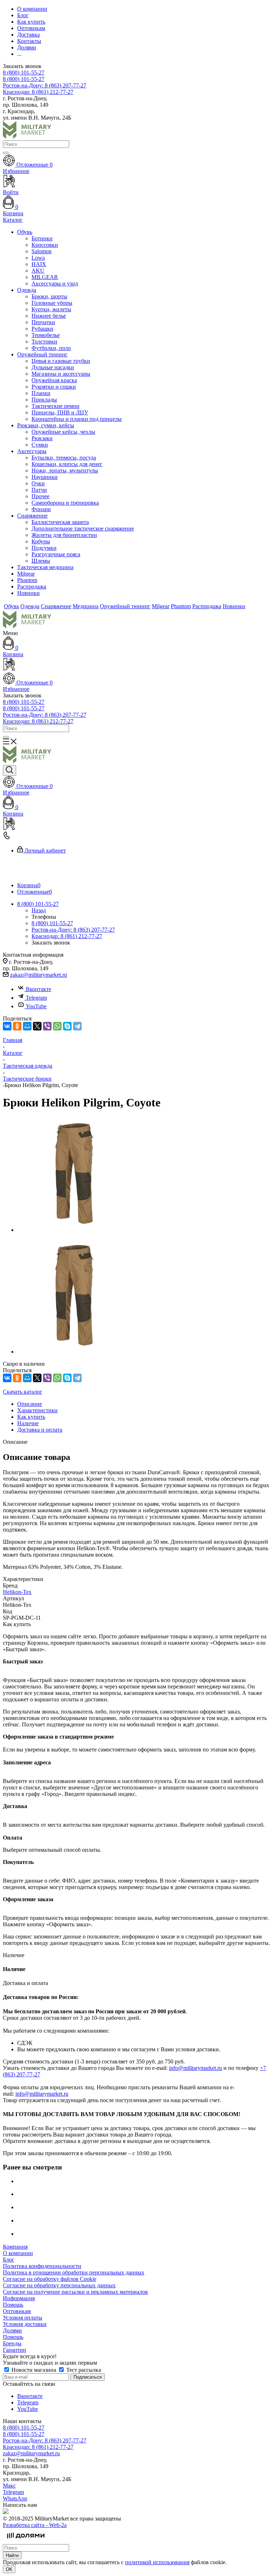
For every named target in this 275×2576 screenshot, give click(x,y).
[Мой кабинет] (137, 665)
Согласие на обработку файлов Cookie (50, 2279)
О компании (18, 2253)
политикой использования (157, 2562)
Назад (39, 910)
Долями (12, 2330)
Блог (9, 2260)
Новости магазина (34, 2370)
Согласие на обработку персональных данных (59, 2285)
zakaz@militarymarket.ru (38, 975)
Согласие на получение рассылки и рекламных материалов (75, 2292)
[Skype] (67, 1026)
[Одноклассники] (17, 1026)
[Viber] (47, 1026)
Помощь (13, 2305)
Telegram (36, 998)
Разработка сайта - (35, 2525)
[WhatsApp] (57, 1026)
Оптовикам (17, 2311)
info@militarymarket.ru (196, 2068)
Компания (15, 2247)
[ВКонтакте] (7, 1026)
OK (9, 2569)
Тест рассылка (83, 2370)
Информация (19, 2298)
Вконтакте (38, 989)
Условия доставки (25, 2324)
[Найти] (6, 153)
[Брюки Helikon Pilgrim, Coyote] (74, 1230)
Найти (12, 2555)
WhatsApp (15, 2498)
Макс (9, 2486)
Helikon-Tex (17, 1592)
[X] (37, 1026)
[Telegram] (77, 1026)
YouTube (36, 1006)
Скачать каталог (23, 1392)
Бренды (12, 2343)
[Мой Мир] (27, 1026)
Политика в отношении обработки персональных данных (74, 2272)
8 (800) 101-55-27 (24, 73)
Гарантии (15, 2350)
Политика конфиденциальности (42, 2266)
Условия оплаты (23, 2318)
